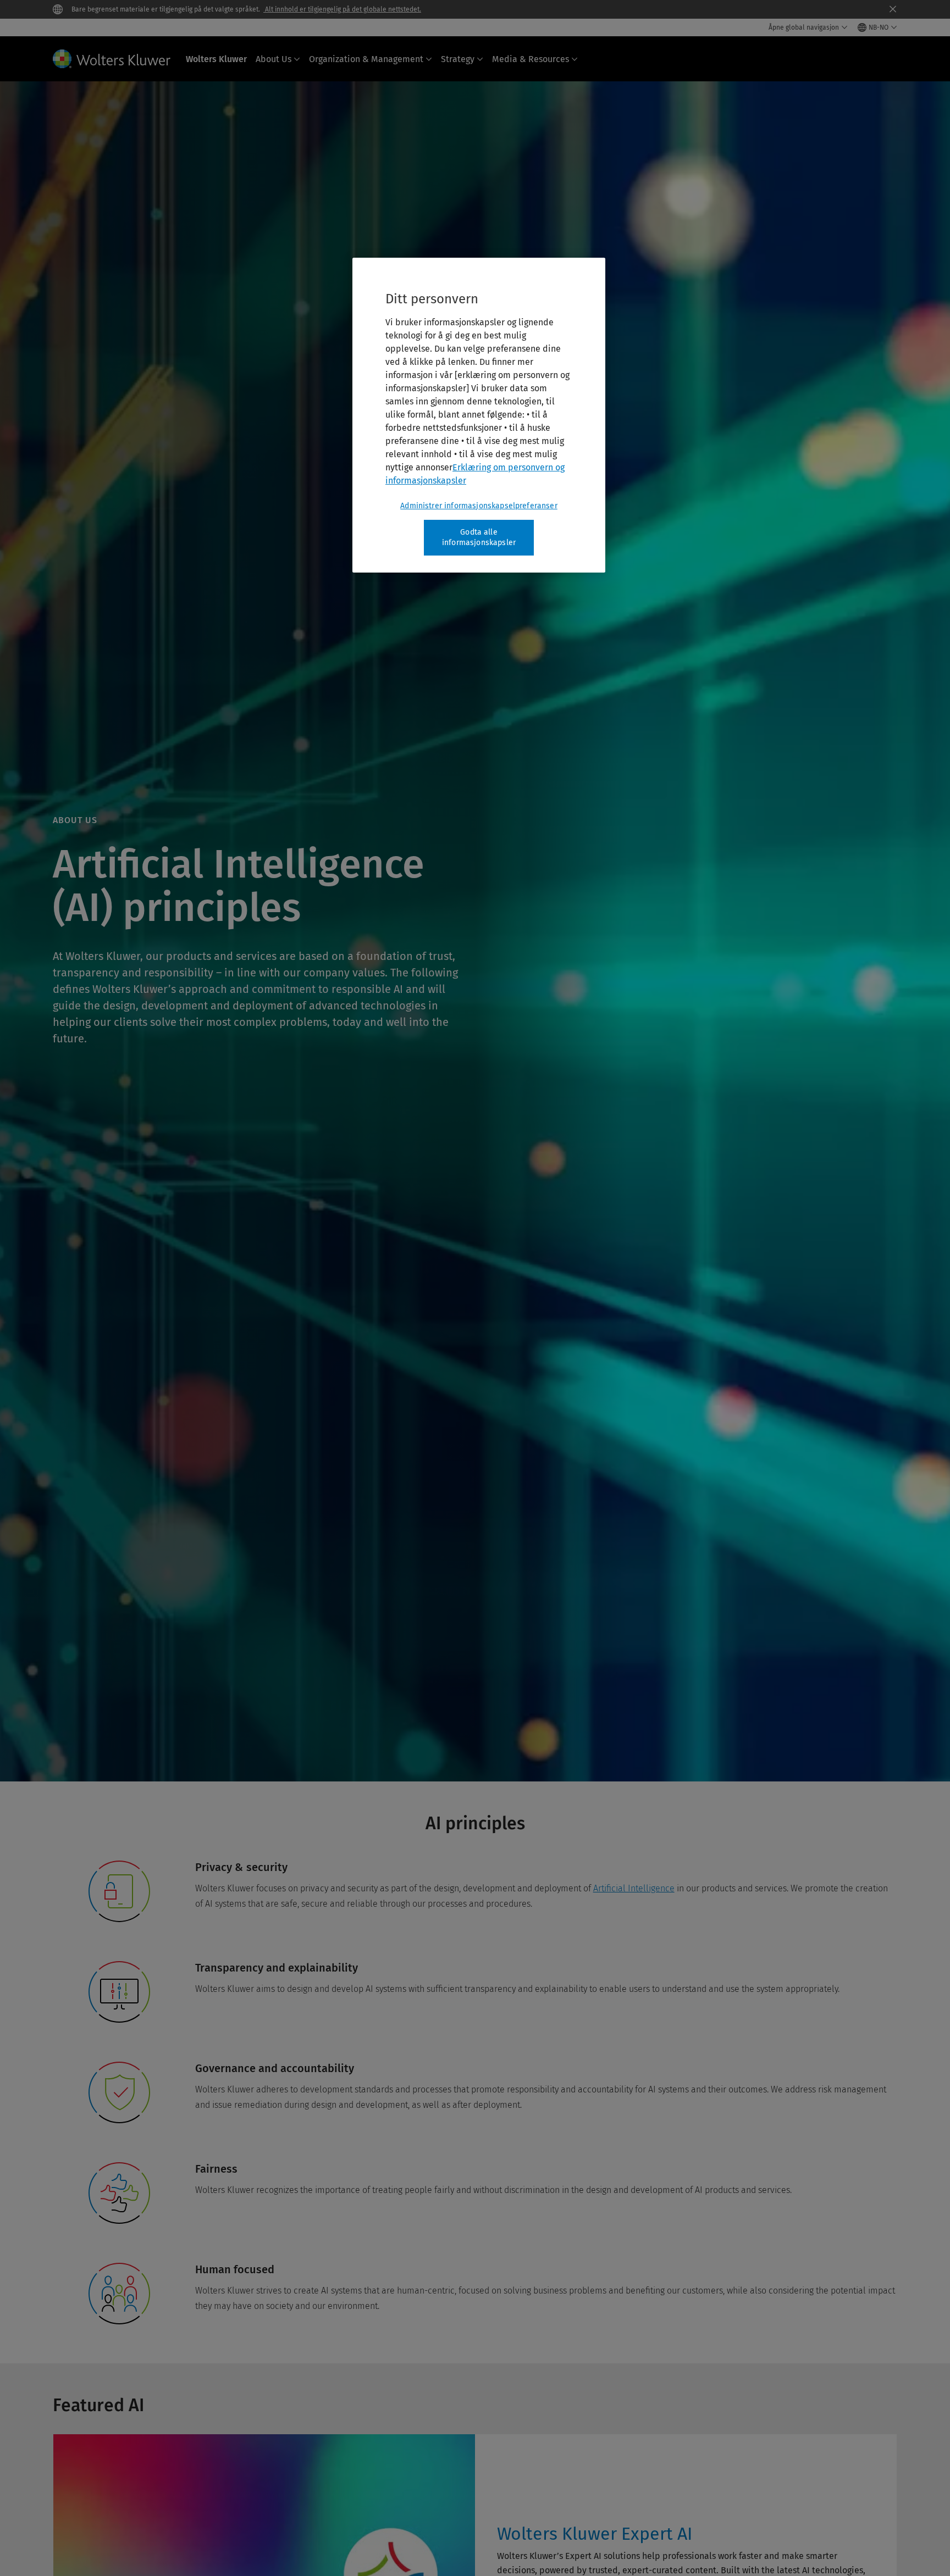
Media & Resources (531, 59)
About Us (274, 59)
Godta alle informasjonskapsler (479, 538)
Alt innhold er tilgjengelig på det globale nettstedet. (342, 9)
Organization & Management (366, 59)
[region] (479, 415)
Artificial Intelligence (634, 1888)
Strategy (458, 59)
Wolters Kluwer (216, 59)
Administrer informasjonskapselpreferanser (479, 506)
